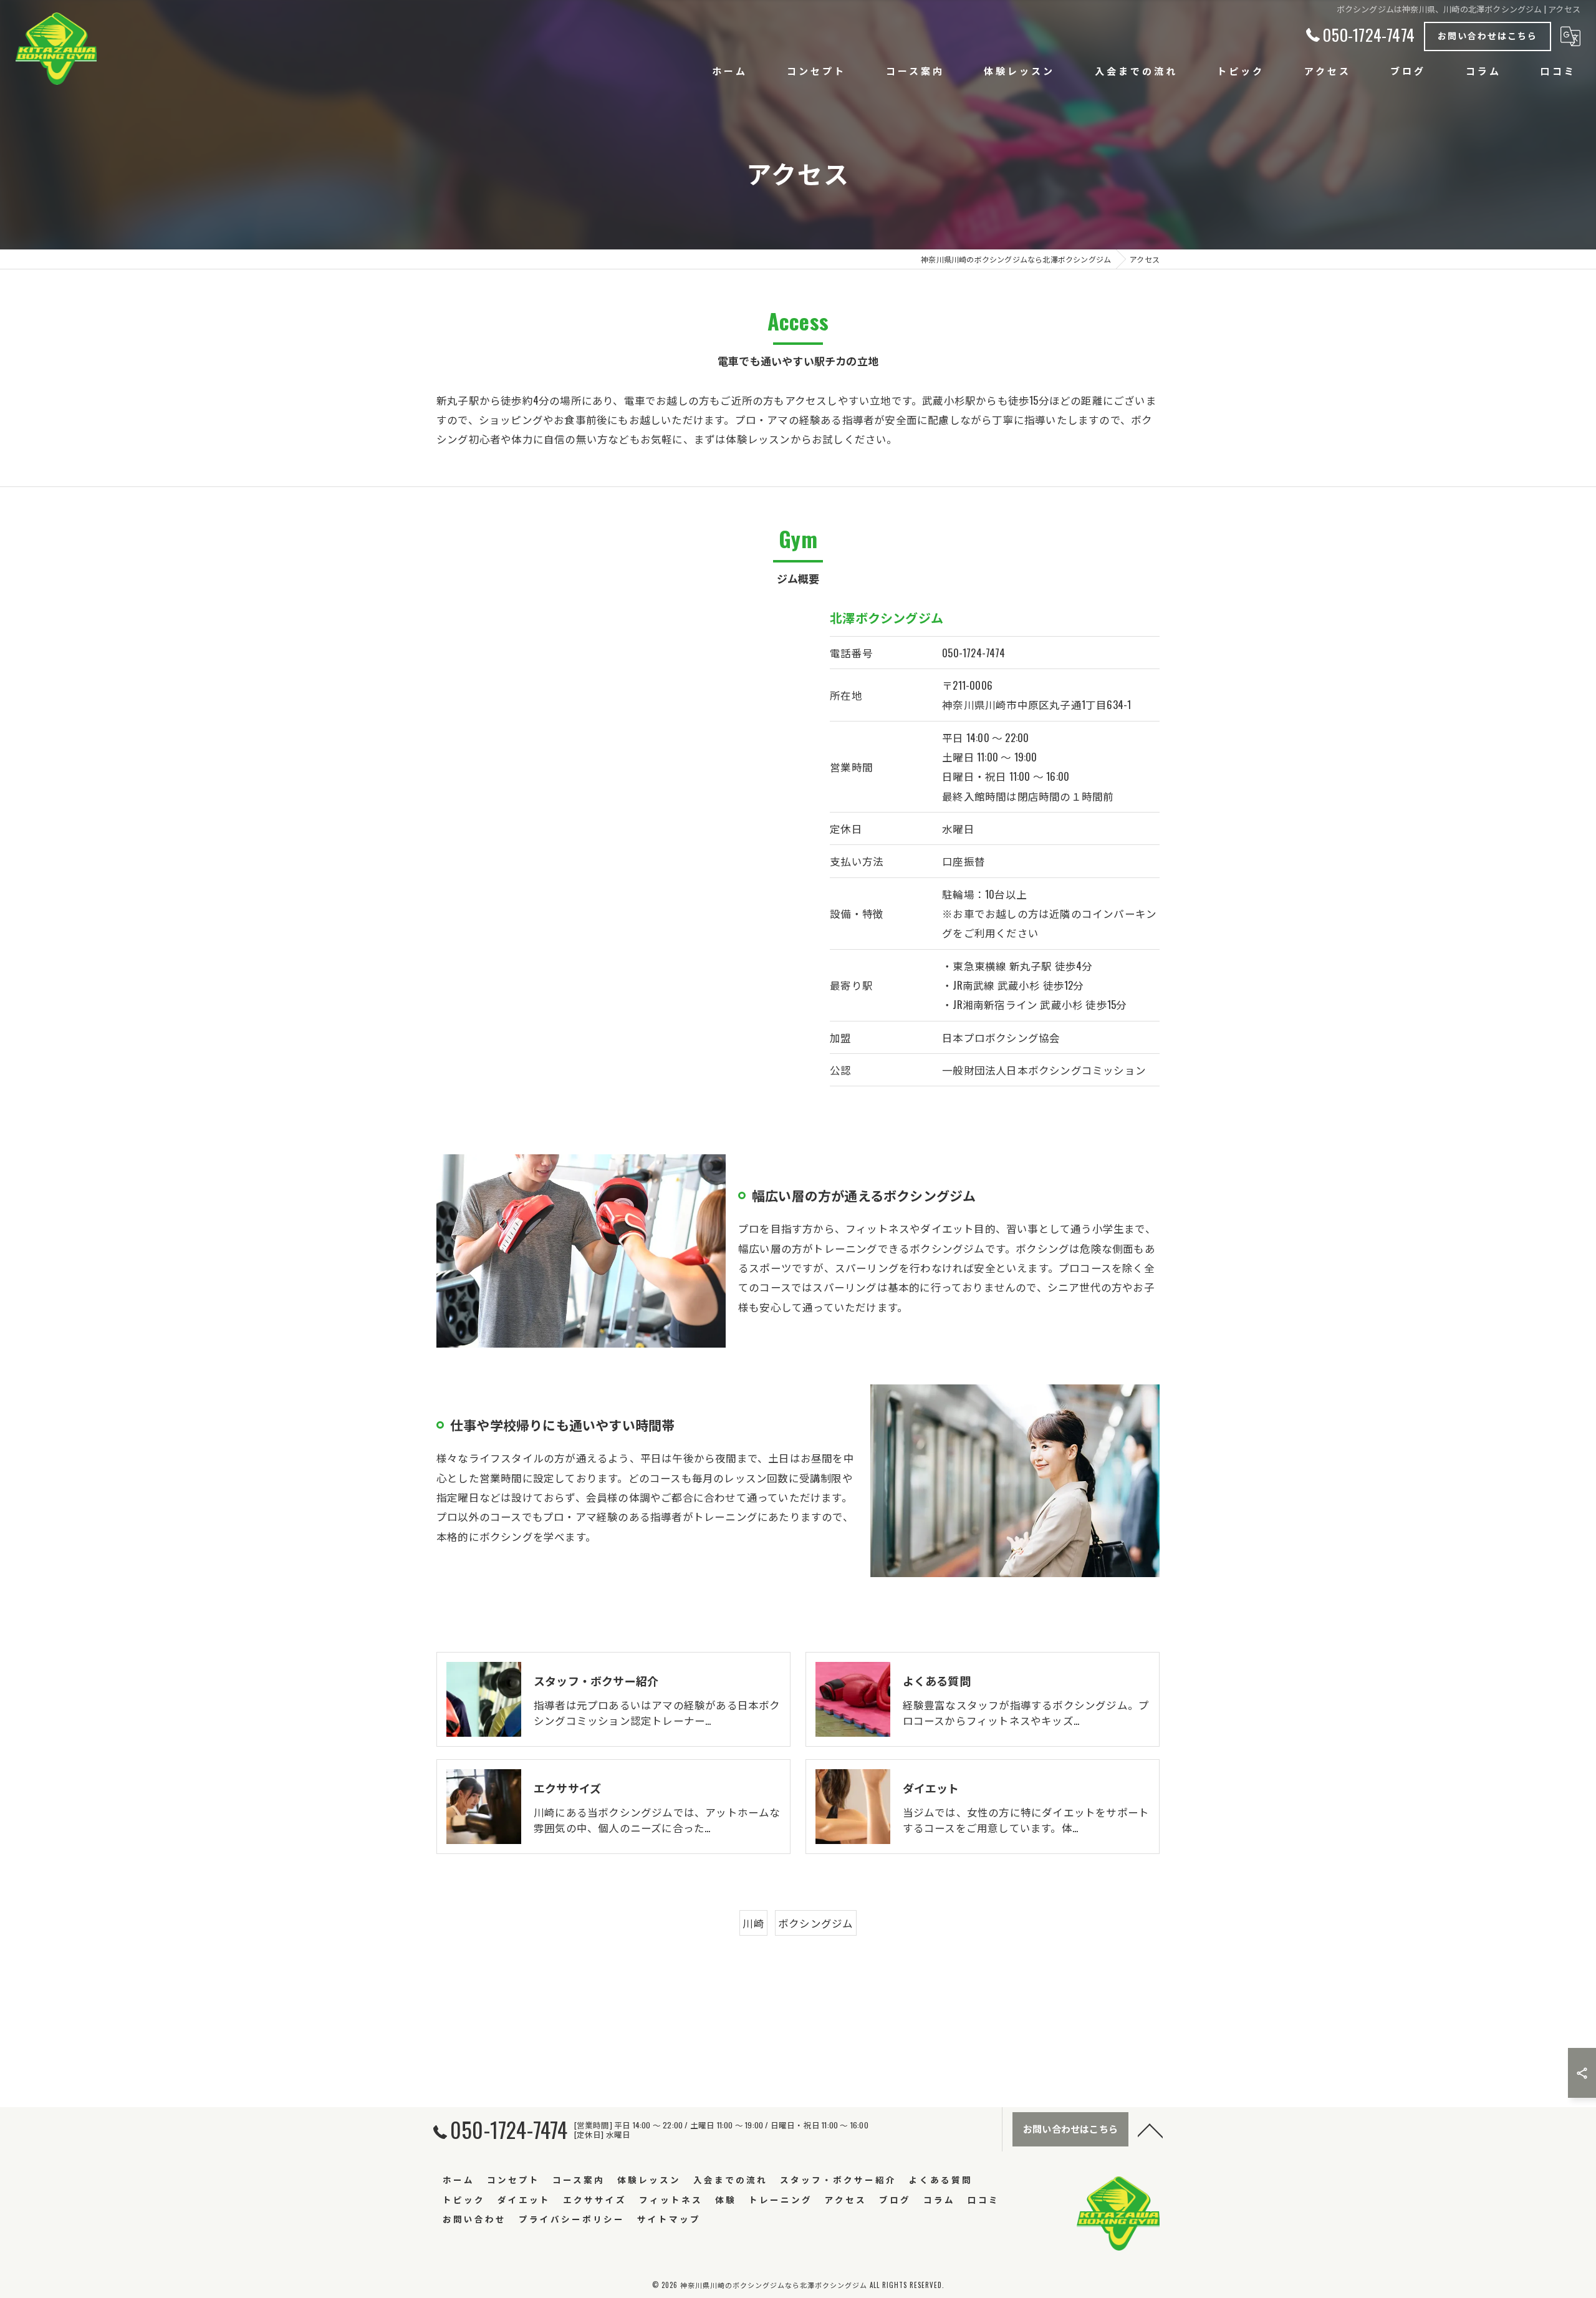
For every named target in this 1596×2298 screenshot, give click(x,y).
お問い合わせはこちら (1488, 35)
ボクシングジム (815, 1923)
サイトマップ (669, 2219)
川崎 (753, 1923)
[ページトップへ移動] (1150, 2130)
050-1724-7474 (973, 653)
